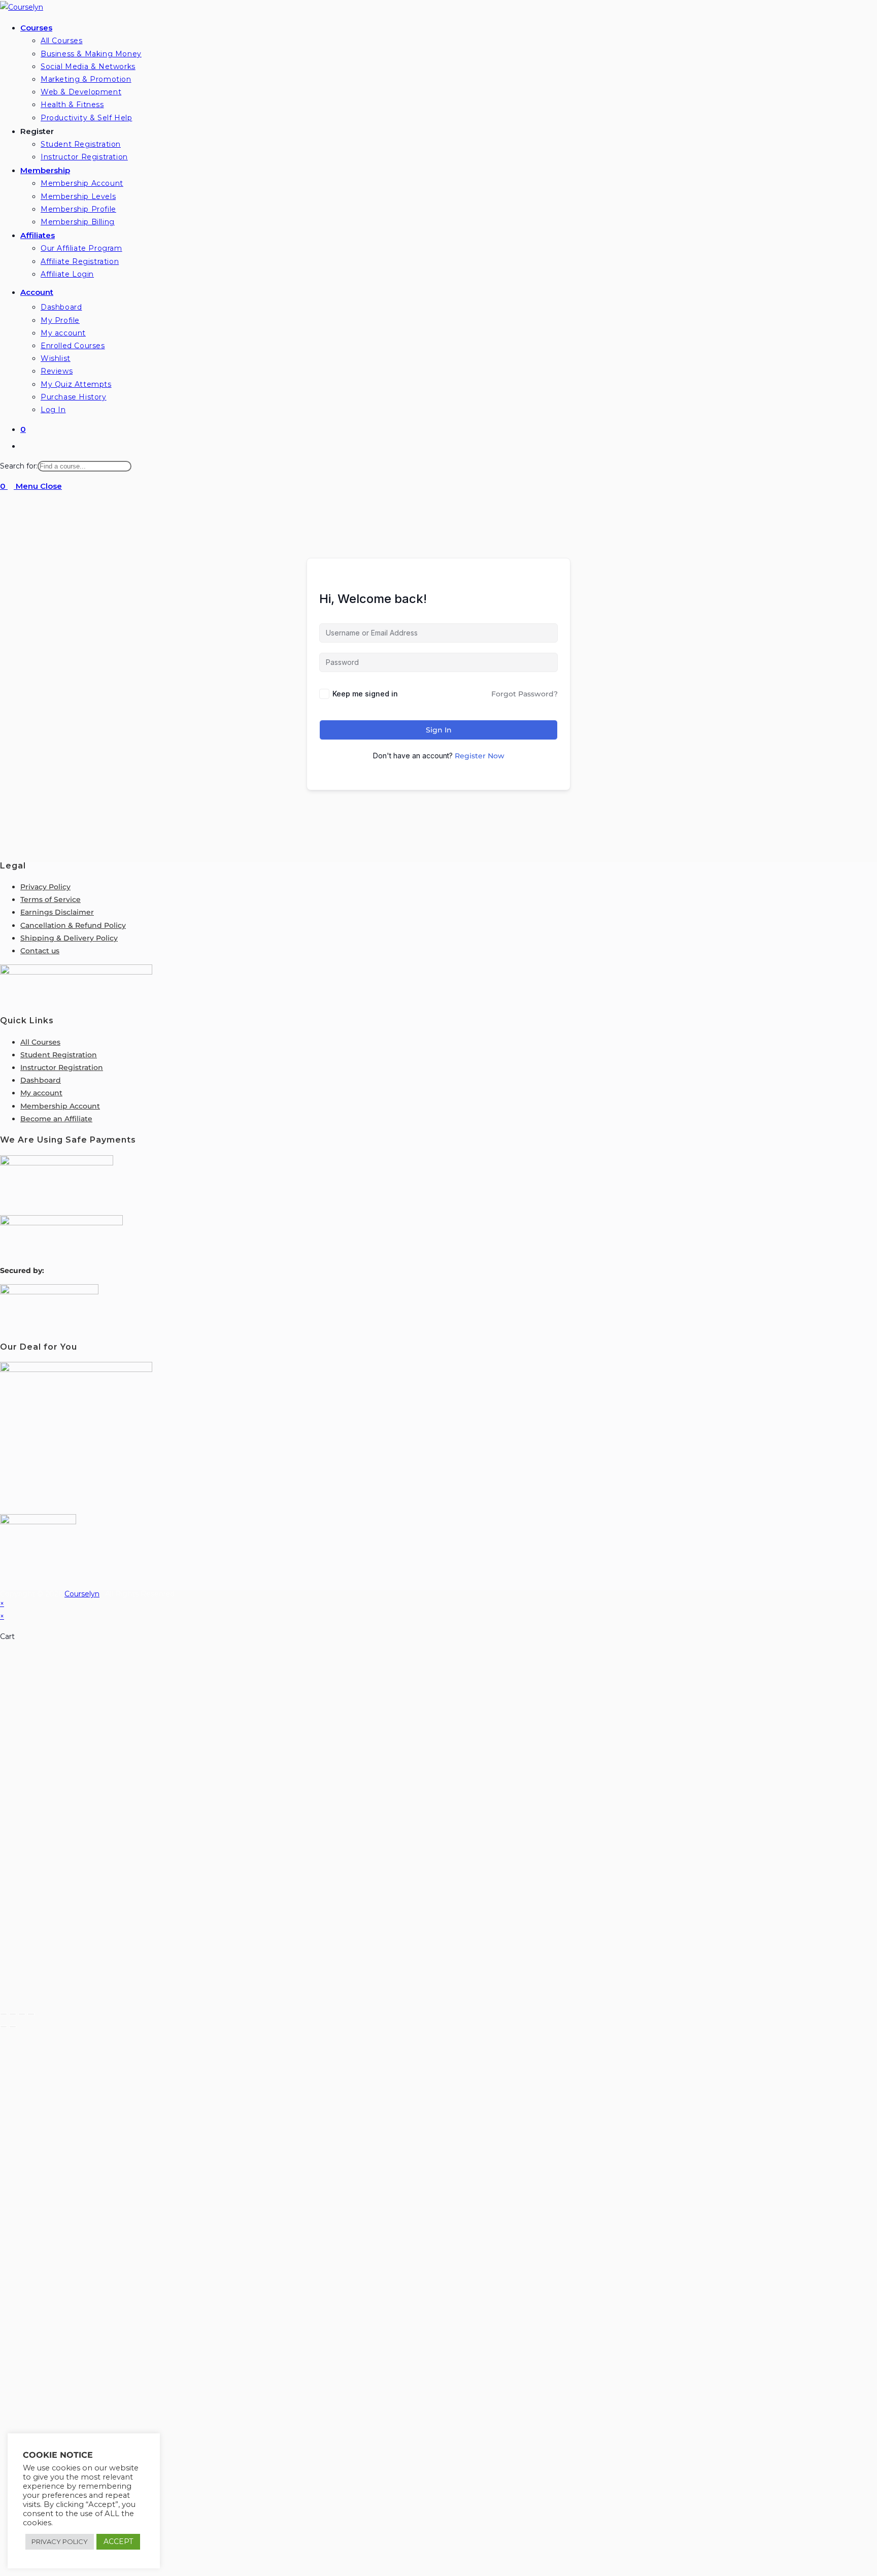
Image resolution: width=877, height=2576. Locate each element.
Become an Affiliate (56, 1119)
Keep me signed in (365, 694)
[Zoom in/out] (4, 2014)
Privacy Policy (45, 887)
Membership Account (60, 1106)
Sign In (439, 730)
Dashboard (41, 1080)
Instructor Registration (62, 1067)
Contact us (40, 951)
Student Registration (59, 1055)
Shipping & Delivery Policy (69, 938)
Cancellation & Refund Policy (73, 925)
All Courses (40, 1042)
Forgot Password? (525, 694)
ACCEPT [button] (118, 2541)
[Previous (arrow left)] (4, 2027)
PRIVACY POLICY (60, 2541)
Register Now (480, 756)
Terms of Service (50, 899)
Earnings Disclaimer (57, 912)
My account (41, 1093)
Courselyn (82, 1594)
